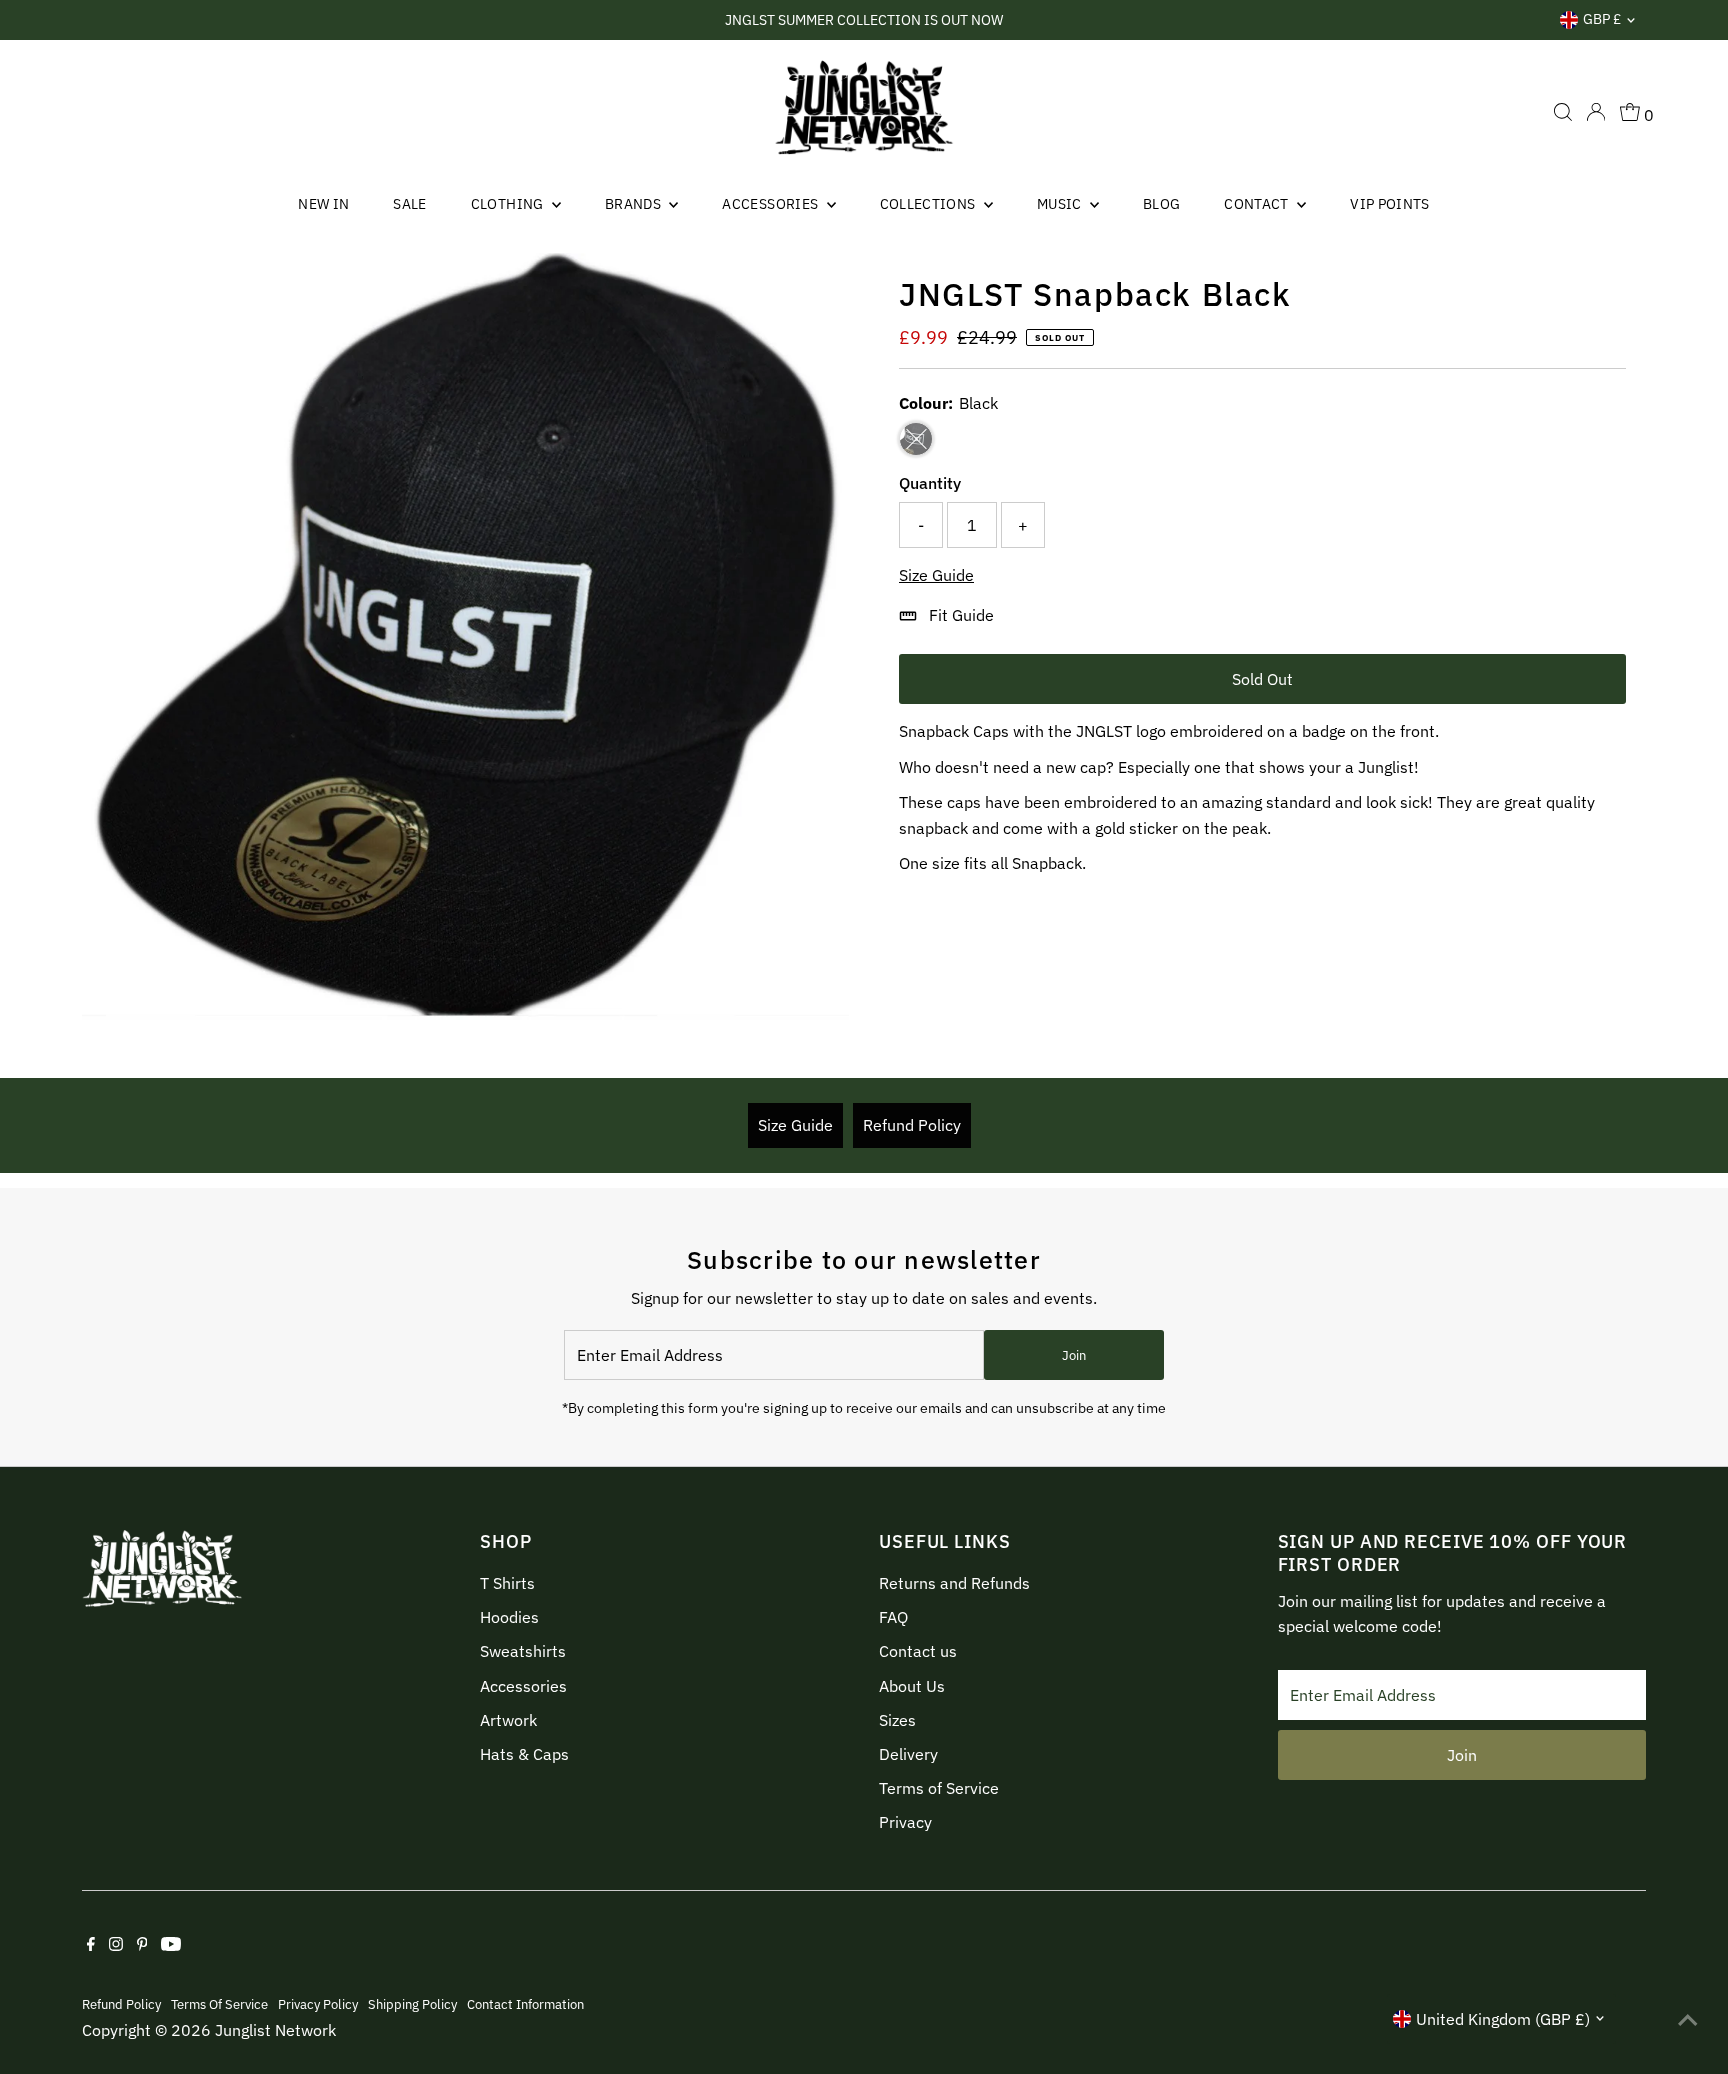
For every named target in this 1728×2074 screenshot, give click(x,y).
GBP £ (1602, 19)
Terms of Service (939, 1788)
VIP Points (1390, 204)
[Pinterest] (142, 1945)
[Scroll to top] (1688, 2019)
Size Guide (936, 575)
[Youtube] (171, 1945)
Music (1061, 204)
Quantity (930, 483)
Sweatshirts (523, 1651)
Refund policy (121, 2004)
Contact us (918, 1651)
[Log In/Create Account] (1596, 112)
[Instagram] (116, 1945)
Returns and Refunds (954, 1583)
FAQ (893, 1617)
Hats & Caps (524, 1754)
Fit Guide (961, 615)
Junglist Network (275, 2030)
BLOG (1161, 204)
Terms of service (219, 2004)
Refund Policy (912, 1125)
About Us (912, 1686)
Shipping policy (412, 2004)
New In (323, 204)
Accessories (771, 204)
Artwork (508, 1720)
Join (1074, 1355)
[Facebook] (91, 1945)
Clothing (509, 204)
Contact (1258, 204)
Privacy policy (318, 2004)
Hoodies (509, 1617)
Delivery (908, 1754)
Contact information (525, 2004)
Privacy (905, 1822)
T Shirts (507, 1583)
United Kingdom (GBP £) (1503, 2019)
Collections (929, 204)
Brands (634, 204)
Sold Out (1262, 679)
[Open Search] (1563, 112)
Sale (409, 204)
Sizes (897, 1720)
